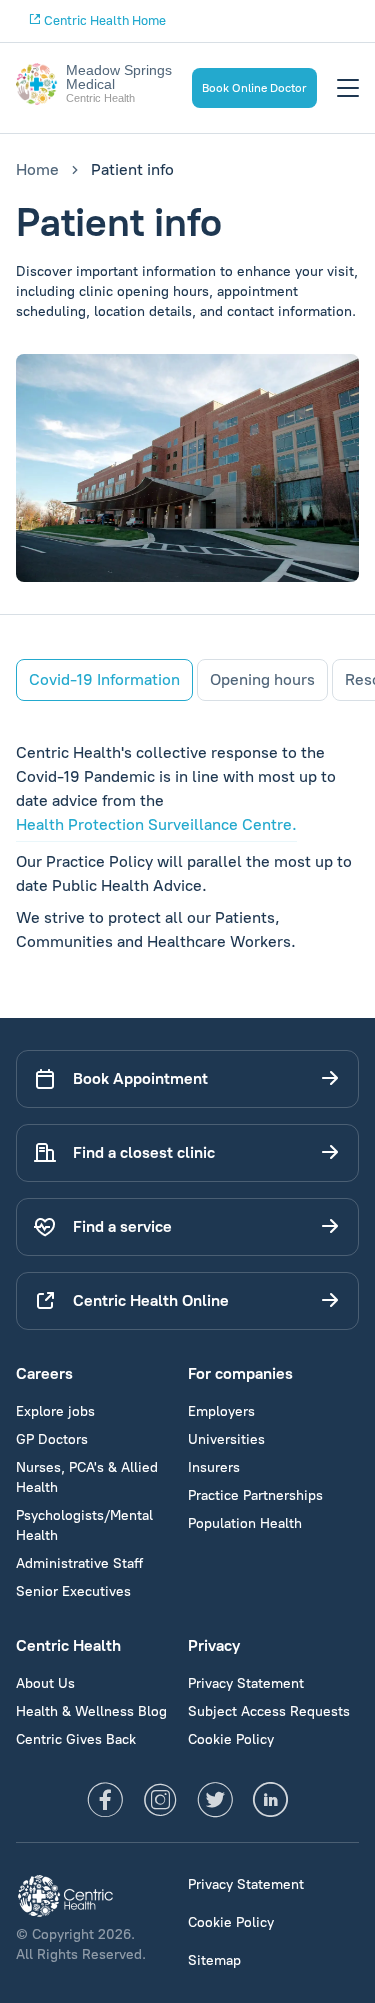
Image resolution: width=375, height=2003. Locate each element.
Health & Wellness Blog (91, 1711)
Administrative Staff (79, 1563)
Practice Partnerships (255, 1495)
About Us (45, 1683)
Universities (226, 1439)
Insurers (214, 1467)
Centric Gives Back (76, 1739)
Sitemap (214, 1960)
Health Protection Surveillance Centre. (156, 824)
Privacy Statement (246, 1683)
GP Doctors (52, 1439)
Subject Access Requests (269, 1711)
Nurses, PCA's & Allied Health (87, 1477)
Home (37, 169)
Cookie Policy (231, 1739)
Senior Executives (73, 1591)
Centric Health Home (103, 20)
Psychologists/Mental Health (84, 1525)
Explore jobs (55, 1411)
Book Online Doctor (254, 88)
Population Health (245, 1523)
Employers (221, 1411)
